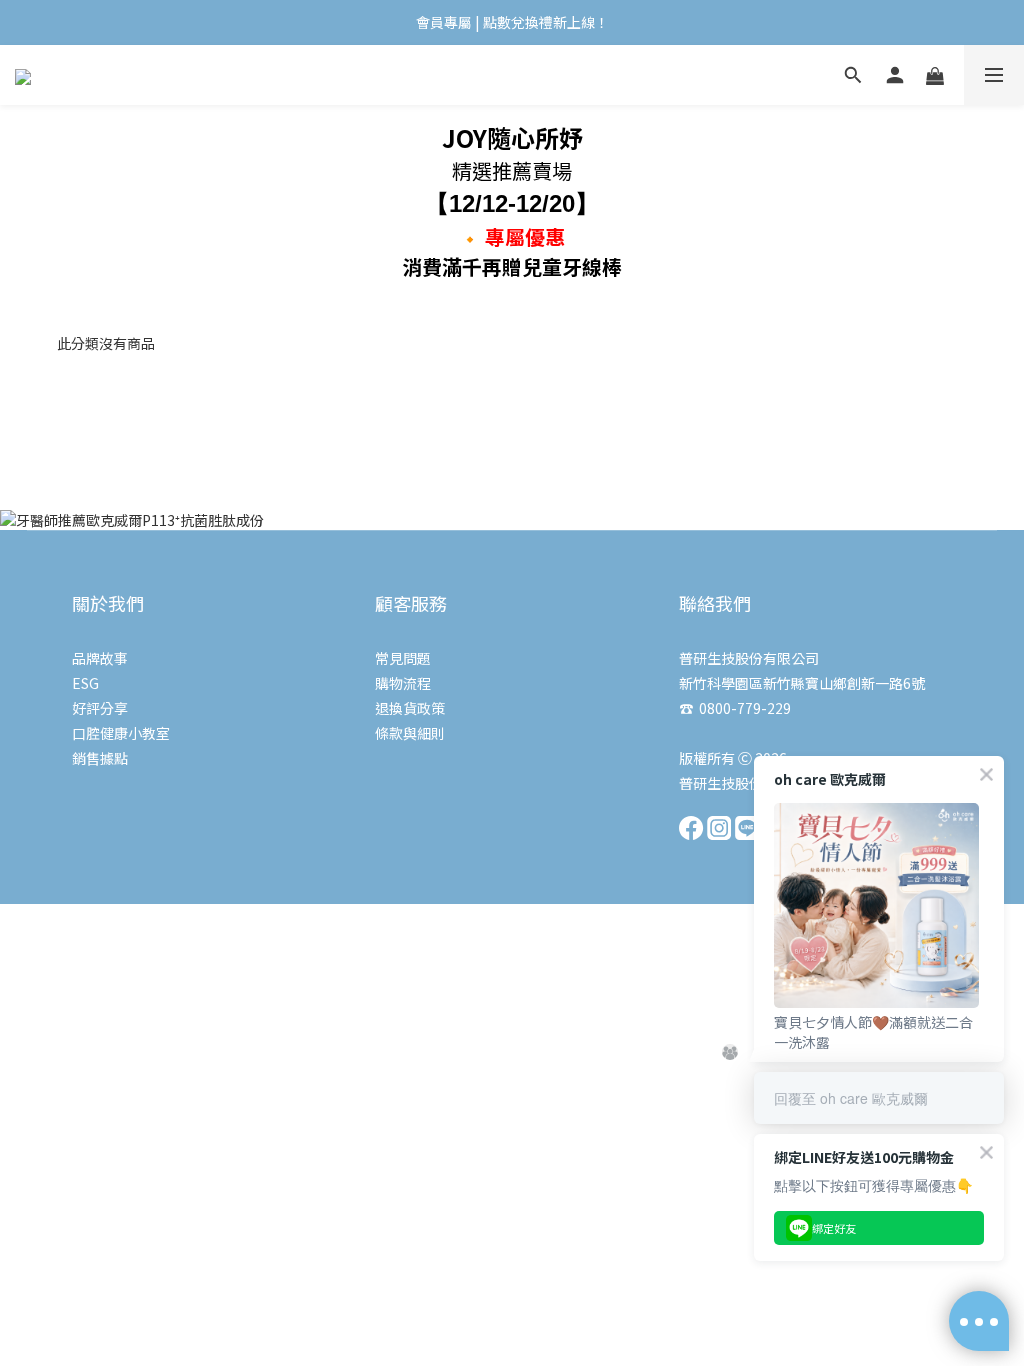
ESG (85, 683)
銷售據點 (100, 758)
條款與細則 (410, 733)
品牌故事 (100, 658)
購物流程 (403, 683)
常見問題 (403, 658)
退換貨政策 (410, 708)
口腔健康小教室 (121, 733)
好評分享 (100, 708)
